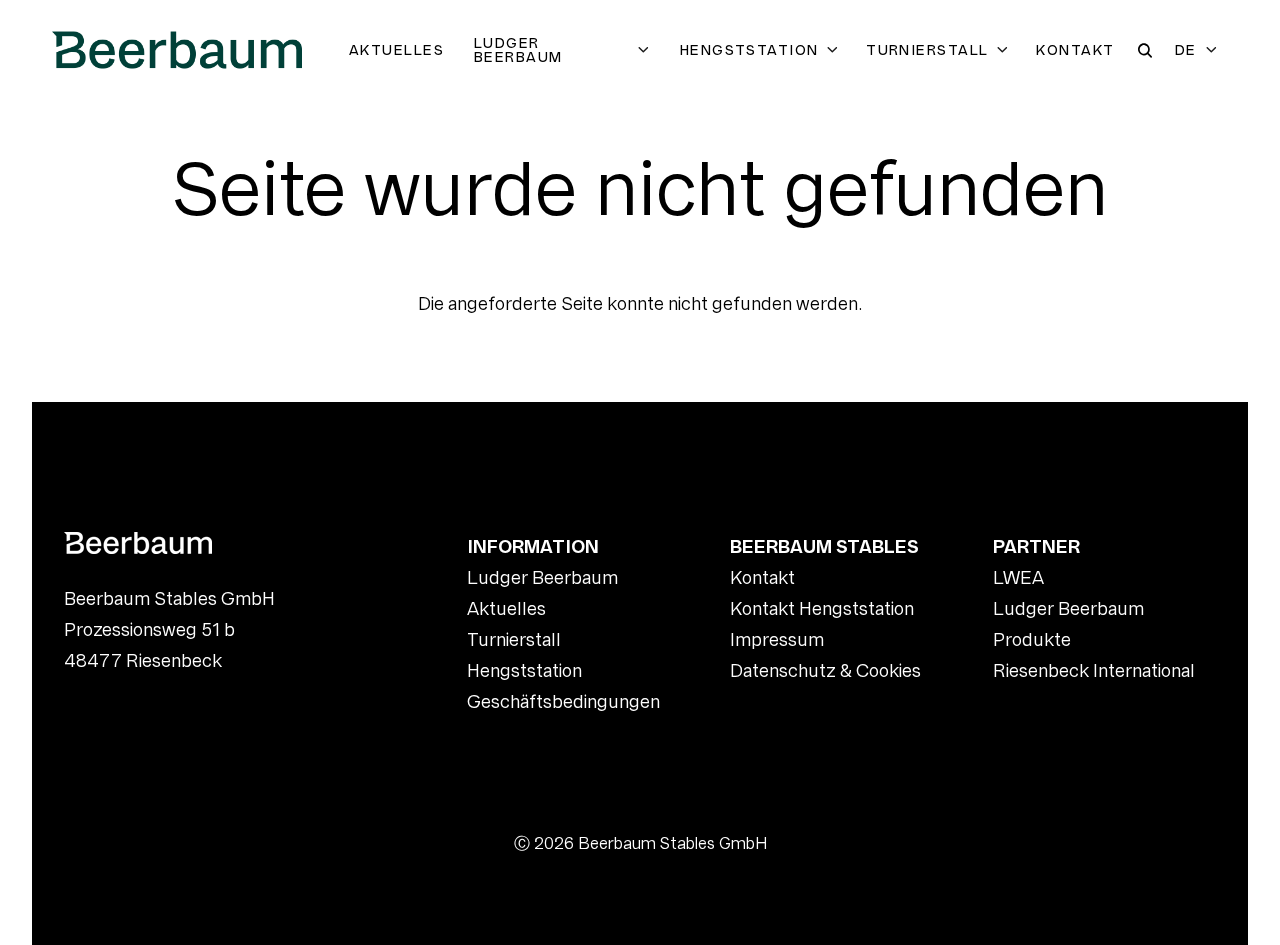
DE (1186, 50)
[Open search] (1145, 50)
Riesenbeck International (1094, 670)
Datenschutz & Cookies (825, 670)
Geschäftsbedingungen (563, 701)
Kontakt (1075, 50)
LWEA (1018, 577)
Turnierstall (927, 50)
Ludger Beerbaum (518, 50)
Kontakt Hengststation (822, 608)
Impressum (777, 639)
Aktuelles (396, 50)
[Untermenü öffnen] (647, 50)
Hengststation (749, 50)
